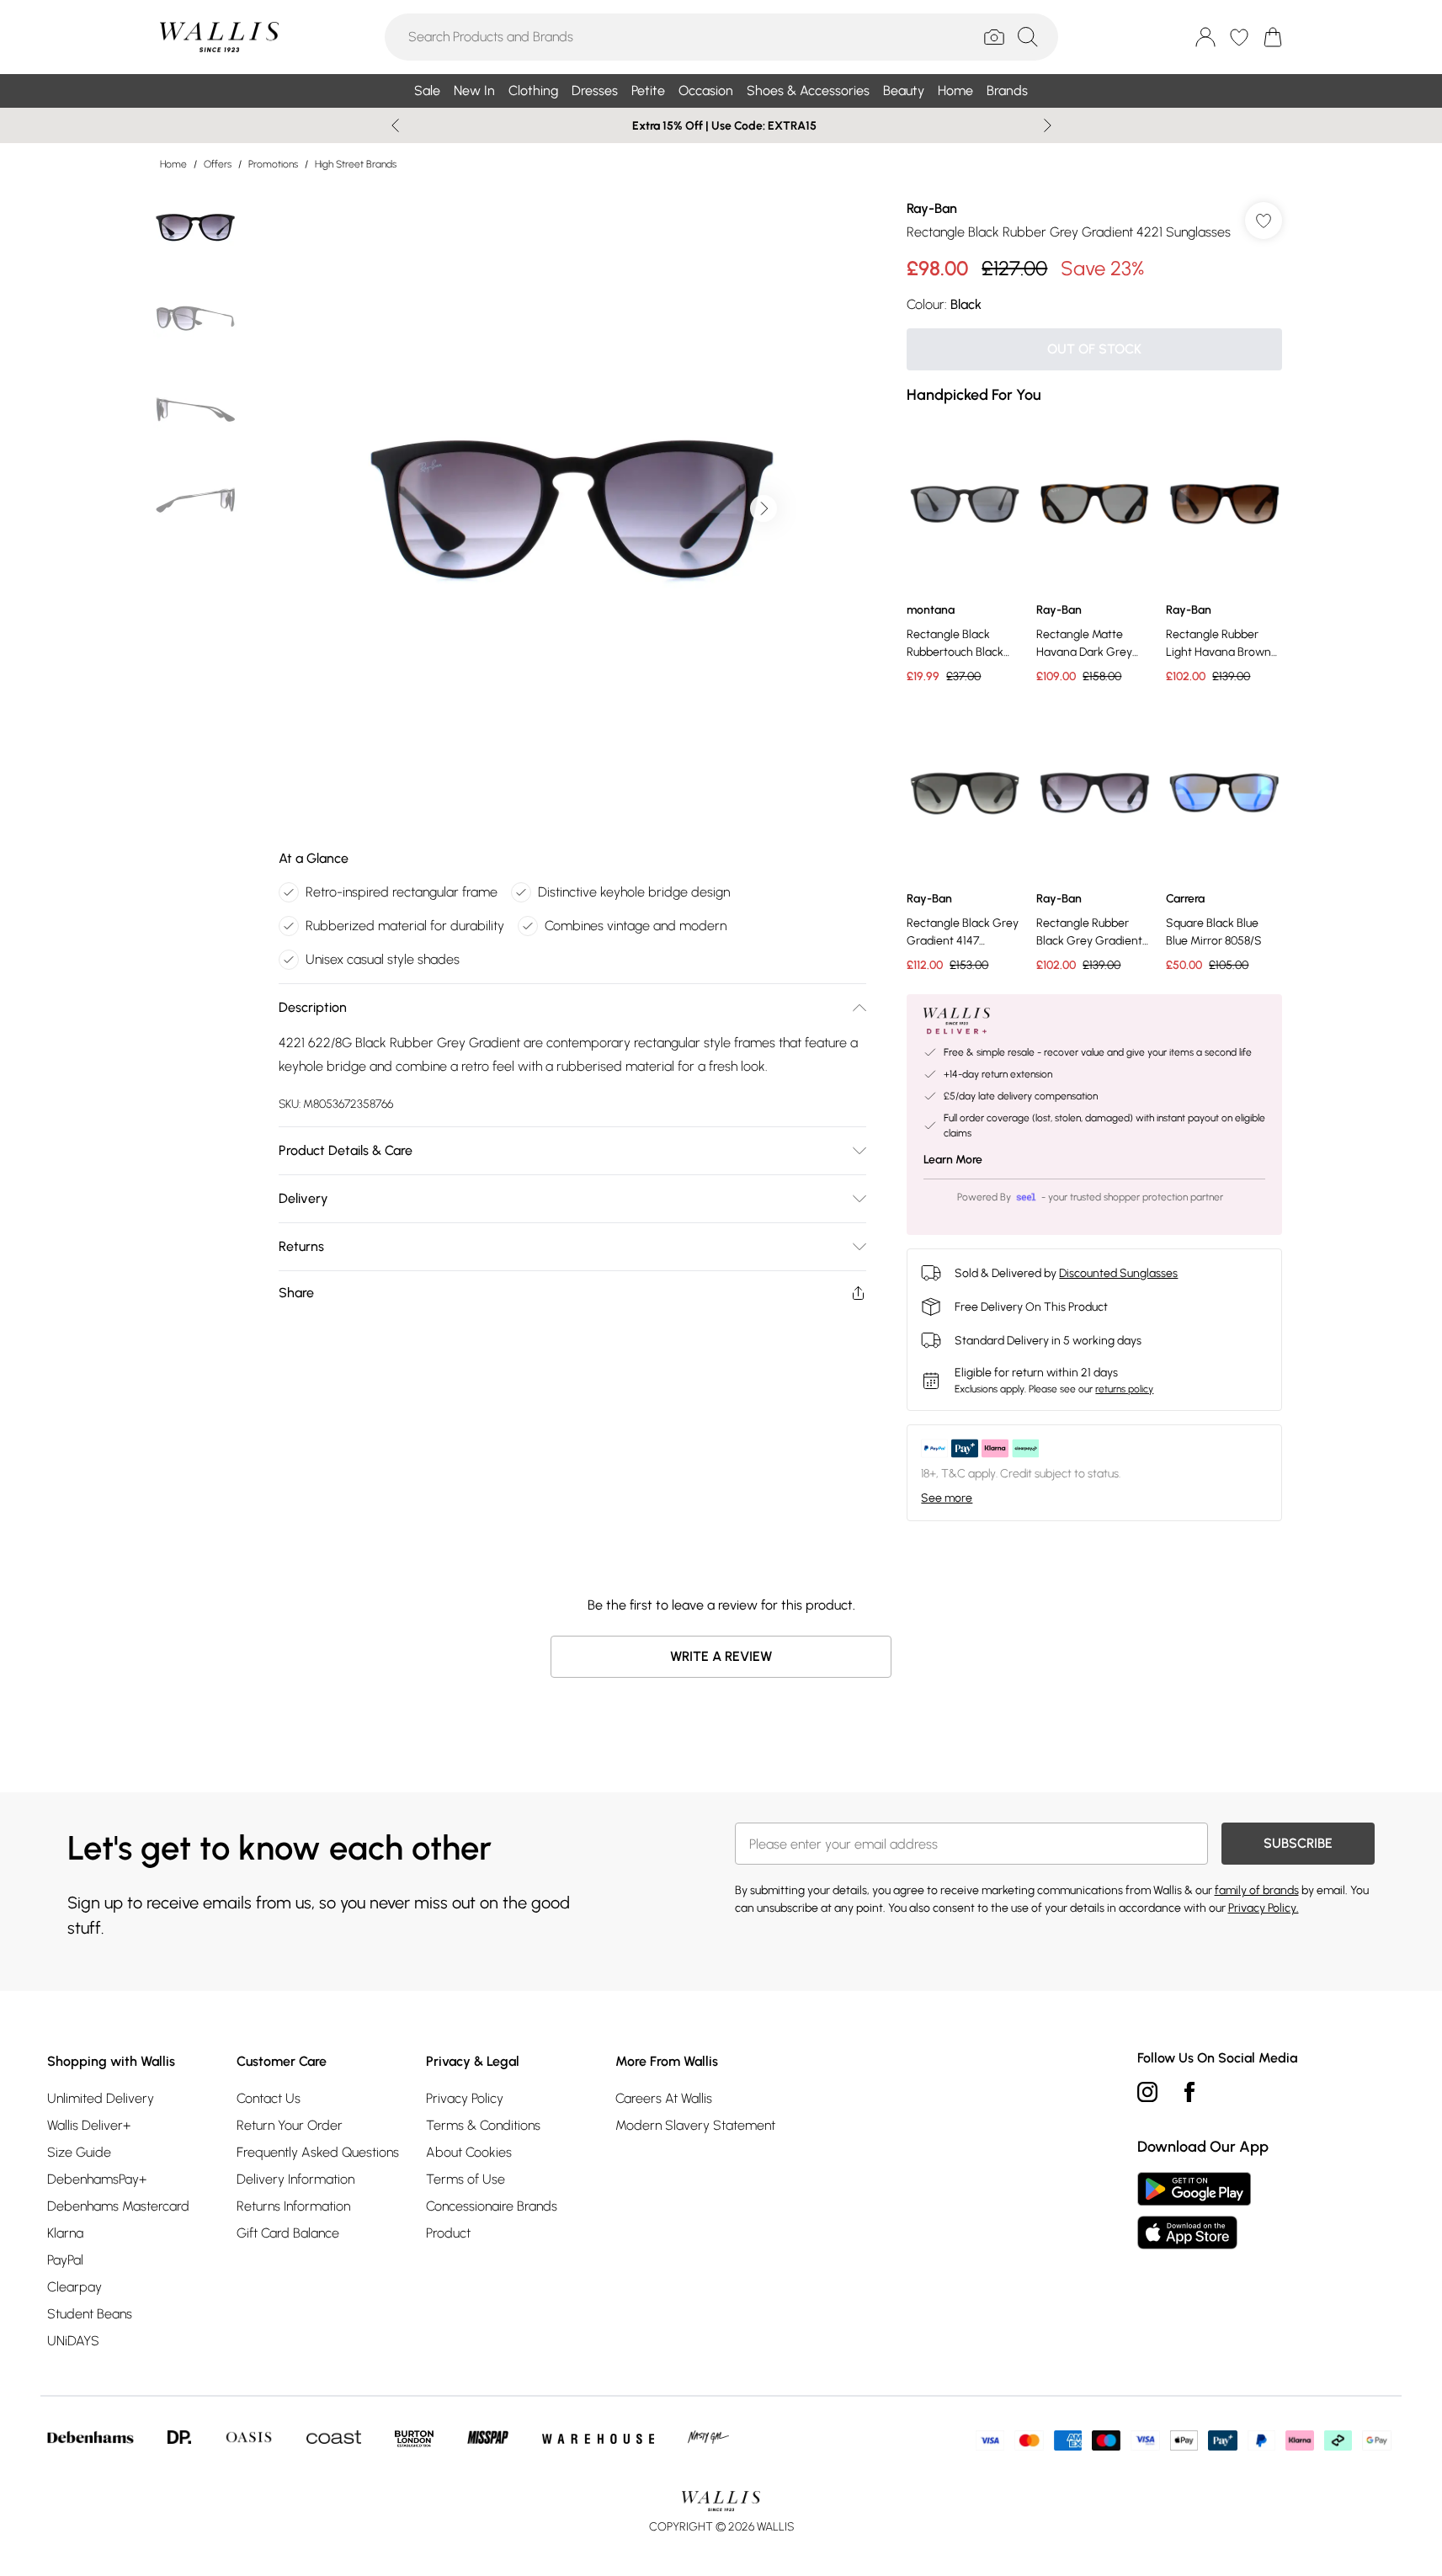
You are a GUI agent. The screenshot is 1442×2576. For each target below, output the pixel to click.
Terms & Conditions (483, 2125)
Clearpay (74, 2287)
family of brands (1257, 1890)
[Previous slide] (395, 125)
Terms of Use (466, 2179)
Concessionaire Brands (492, 2206)
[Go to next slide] (764, 508)
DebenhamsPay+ (97, 2179)
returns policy (1124, 1389)
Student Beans (90, 2314)
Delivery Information (295, 2179)
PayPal (65, 2260)
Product (448, 2233)
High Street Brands (356, 164)
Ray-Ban (932, 208)
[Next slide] (1048, 125)
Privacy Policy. (1264, 1908)
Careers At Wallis (664, 2098)
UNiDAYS (73, 2341)
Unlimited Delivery (101, 2098)
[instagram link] (1147, 2092)
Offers (218, 164)
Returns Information (293, 2206)
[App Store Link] (1194, 2211)
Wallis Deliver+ (89, 2125)
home (173, 164)
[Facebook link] (1189, 2092)
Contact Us (269, 2098)
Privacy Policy (465, 2098)
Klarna (65, 2233)
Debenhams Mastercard (118, 2206)
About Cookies (469, 2152)
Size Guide (79, 2152)
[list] (572, 508)
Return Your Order (290, 2125)
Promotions (273, 164)
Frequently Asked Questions (318, 2152)
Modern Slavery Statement (695, 2125)
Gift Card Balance (288, 2233)
